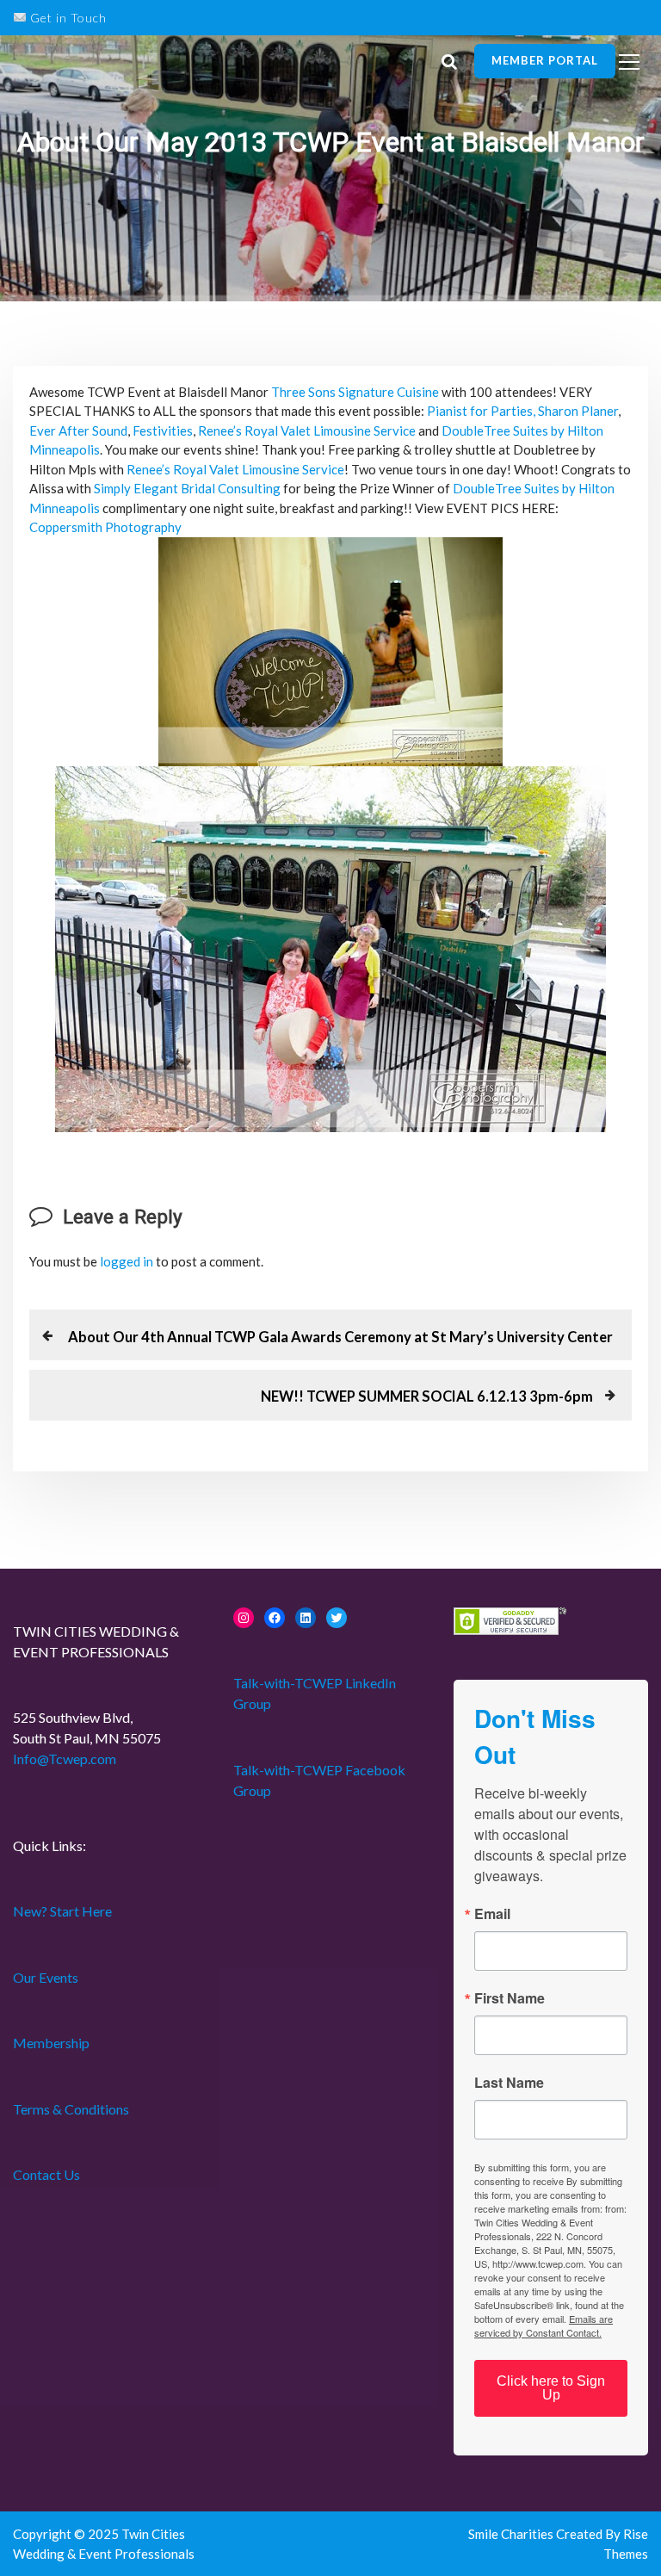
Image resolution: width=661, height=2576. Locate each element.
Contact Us (46, 2174)
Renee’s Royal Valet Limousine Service (307, 430)
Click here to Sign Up (551, 2388)
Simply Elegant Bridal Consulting (187, 488)
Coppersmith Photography (105, 527)
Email (492, 1914)
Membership (51, 2043)
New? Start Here (62, 1911)
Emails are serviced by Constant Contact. (544, 2325)
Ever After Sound (78, 430)
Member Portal (545, 60)
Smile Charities (512, 2534)
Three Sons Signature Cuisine (355, 392)
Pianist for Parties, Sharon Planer (522, 411)
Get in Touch (67, 18)
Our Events (46, 1977)
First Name (510, 1998)
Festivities (163, 430)
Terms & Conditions (71, 2109)
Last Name (509, 2083)
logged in (127, 1261)
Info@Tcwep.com (65, 1759)
